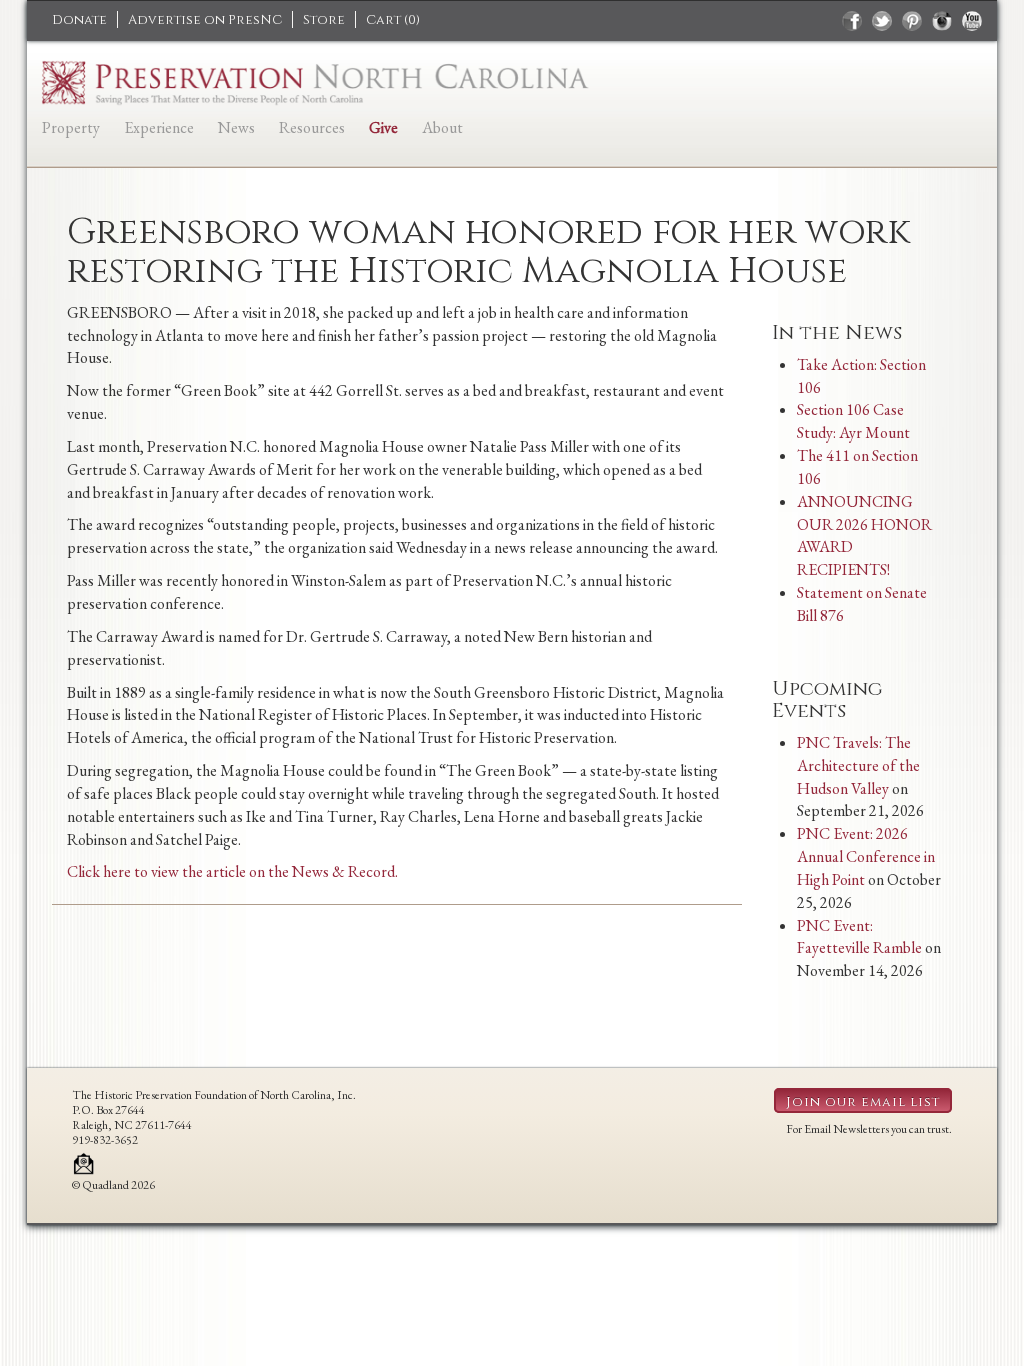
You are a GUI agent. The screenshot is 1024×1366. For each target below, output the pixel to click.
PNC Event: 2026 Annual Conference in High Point (866, 856)
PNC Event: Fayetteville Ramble (859, 937)
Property (71, 127)
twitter (882, 21)
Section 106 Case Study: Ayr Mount (853, 421)
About (442, 127)
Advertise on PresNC (205, 20)
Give (383, 127)
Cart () (393, 20)
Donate (79, 20)
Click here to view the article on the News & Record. (232, 871)
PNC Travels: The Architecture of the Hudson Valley (858, 765)
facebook (852, 21)
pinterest (912, 21)
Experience (159, 127)
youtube (972, 21)
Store (324, 20)
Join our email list (863, 1102)
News (236, 127)
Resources (312, 127)
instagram (942, 21)
